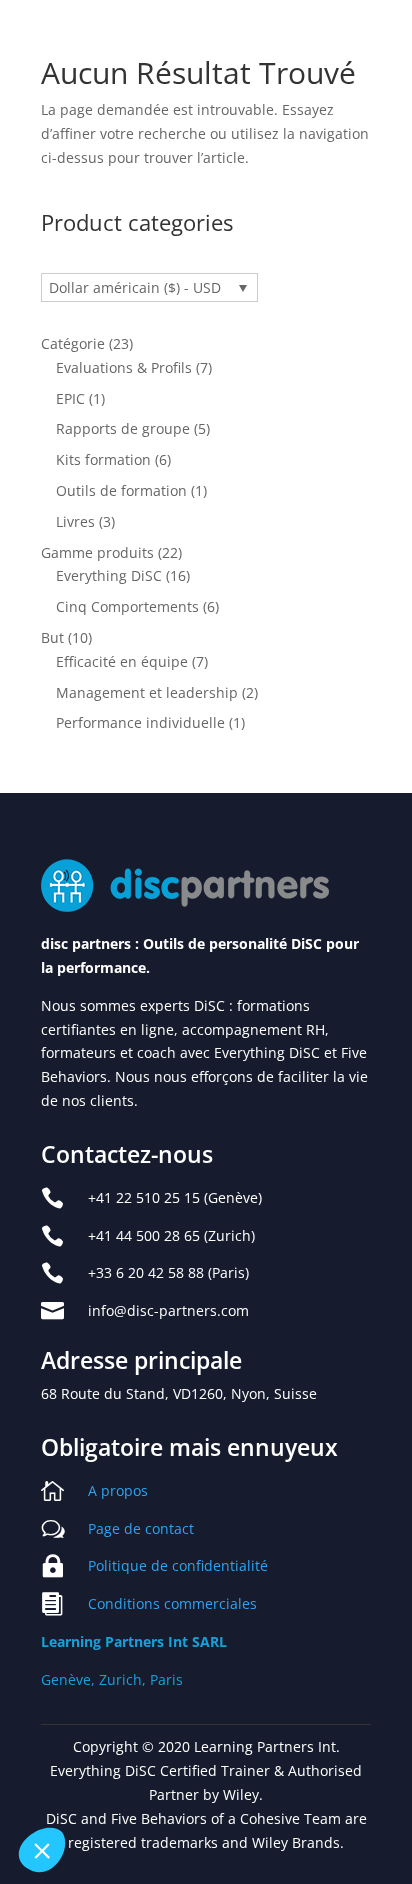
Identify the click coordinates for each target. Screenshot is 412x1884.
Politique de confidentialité (178, 1565)
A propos (118, 1490)
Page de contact (141, 1528)
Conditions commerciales (172, 1603)
